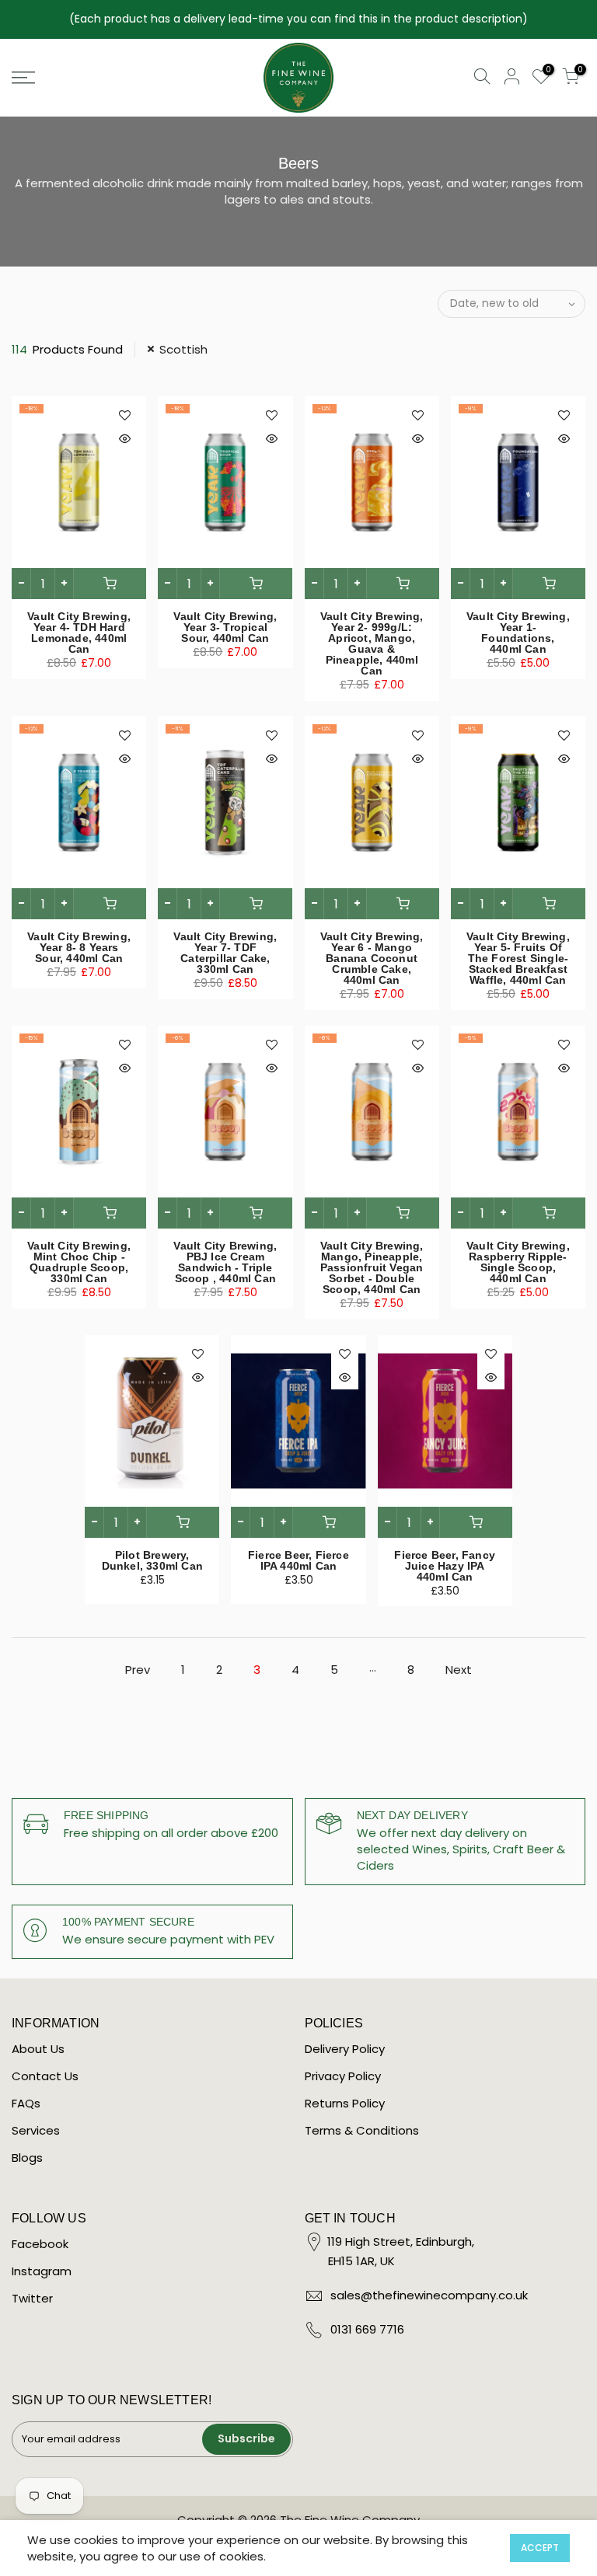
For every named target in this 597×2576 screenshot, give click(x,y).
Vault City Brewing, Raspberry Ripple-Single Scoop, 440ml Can (518, 1262)
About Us (38, 2049)
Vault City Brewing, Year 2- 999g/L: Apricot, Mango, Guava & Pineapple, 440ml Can (372, 643)
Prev (138, 1670)
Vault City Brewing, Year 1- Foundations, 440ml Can (518, 633)
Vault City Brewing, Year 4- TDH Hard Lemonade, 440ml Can (79, 633)
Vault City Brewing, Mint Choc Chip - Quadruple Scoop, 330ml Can (79, 1262)
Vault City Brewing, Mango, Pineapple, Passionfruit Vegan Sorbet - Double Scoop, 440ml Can (372, 1267)
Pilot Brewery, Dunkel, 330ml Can (152, 1560)
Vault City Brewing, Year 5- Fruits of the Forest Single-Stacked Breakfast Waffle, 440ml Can (518, 958)
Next (459, 1670)
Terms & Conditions (362, 2130)
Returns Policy (345, 2103)
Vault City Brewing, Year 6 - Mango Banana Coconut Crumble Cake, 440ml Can (372, 958)
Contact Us (45, 2076)
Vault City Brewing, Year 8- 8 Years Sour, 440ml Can (79, 947)
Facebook (40, 2244)
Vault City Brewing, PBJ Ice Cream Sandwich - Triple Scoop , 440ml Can (225, 1262)
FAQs (26, 2103)
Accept (540, 2548)
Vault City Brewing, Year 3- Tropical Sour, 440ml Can (225, 627)
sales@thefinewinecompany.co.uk (429, 2295)
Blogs (27, 2158)
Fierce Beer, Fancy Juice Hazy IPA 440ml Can (445, 1566)
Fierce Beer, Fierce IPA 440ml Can (298, 1560)
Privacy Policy (343, 2076)
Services (36, 2130)
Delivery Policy (345, 2049)
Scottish (183, 349)
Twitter (32, 2298)
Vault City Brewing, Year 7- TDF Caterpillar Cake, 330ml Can (225, 953)
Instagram (42, 2271)
